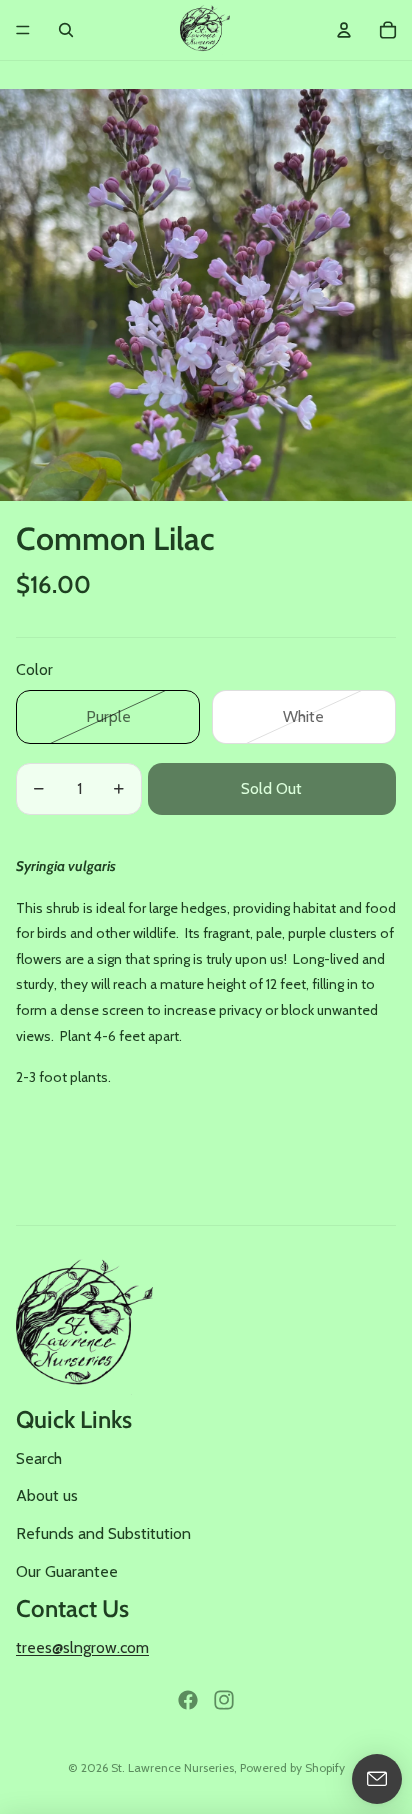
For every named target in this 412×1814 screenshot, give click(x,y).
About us (47, 1495)
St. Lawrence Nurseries (172, 1767)
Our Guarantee (67, 1571)
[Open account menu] (344, 30)
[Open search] (66, 30)
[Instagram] (224, 1700)
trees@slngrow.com (82, 1647)
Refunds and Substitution (103, 1533)
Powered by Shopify (292, 1767)
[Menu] (23, 30)
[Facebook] (188, 1700)
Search (39, 1458)
